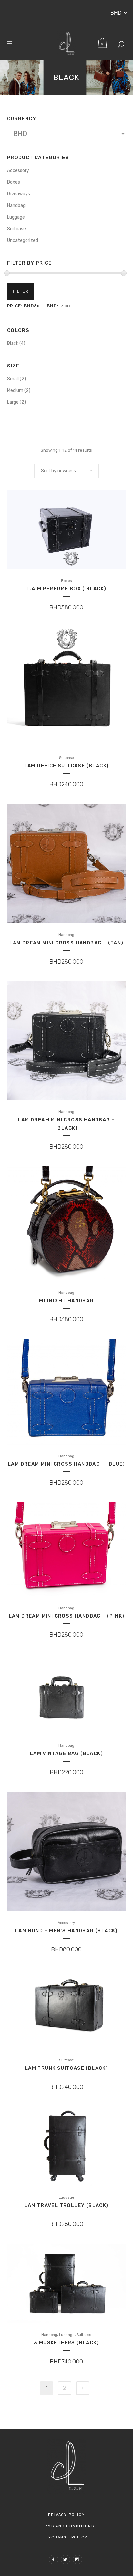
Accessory (18, 171)
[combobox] (66, 471)
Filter (21, 292)
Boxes (14, 182)
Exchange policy (67, 2537)
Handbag (16, 206)
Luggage (16, 217)
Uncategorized (23, 240)
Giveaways (19, 194)
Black (13, 343)
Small (13, 379)
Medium (15, 391)
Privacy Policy (66, 2515)
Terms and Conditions (67, 2526)
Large (13, 402)
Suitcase (16, 229)
